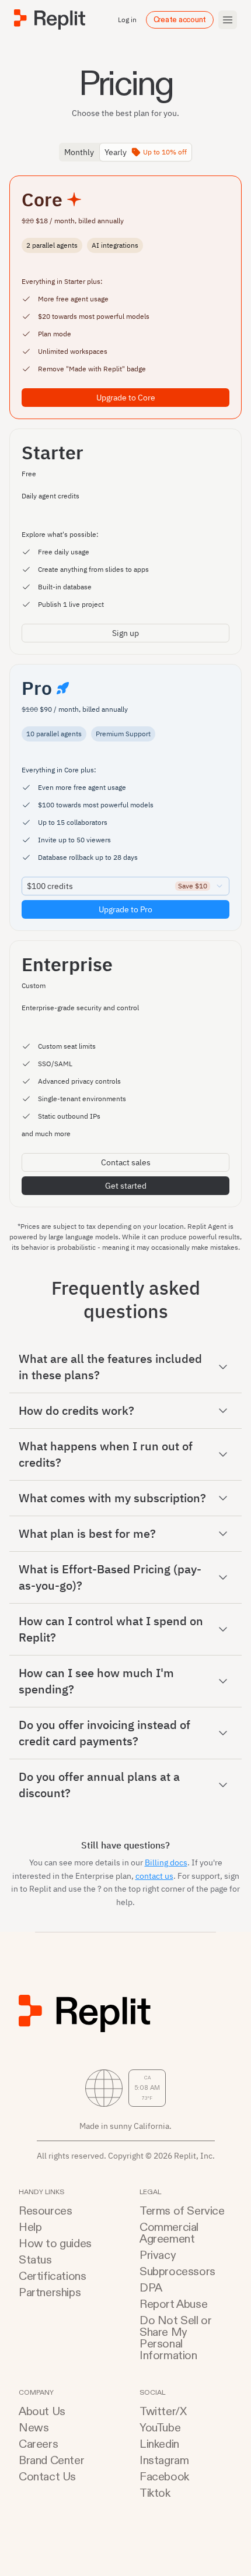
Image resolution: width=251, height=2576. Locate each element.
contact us (154, 1876)
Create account (180, 20)
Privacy (158, 2255)
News (34, 2428)
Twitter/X (163, 2412)
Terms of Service (182, 2211)
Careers (38, 2444)
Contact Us (47, 2477)
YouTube (160, 2428)
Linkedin (159, 2444)
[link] (125, 398)
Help (30, 2227)
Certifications (52, 2276)
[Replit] (50, 20)
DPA (151, 2288)
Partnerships (50, 2293)
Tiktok (155, 2493)
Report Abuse (173, 2304)
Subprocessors (177, 2272)
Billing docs (166, 1862)
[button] (125, 1367)
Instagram (164, 2461)
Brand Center (51, 2461)
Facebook (164, 2477)
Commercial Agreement (169, 2233)
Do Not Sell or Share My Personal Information (175, 2338)
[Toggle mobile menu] (228, 20)
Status (35, 2260)
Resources (45, 2211)
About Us (42, 2412)
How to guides (55, 2244)
